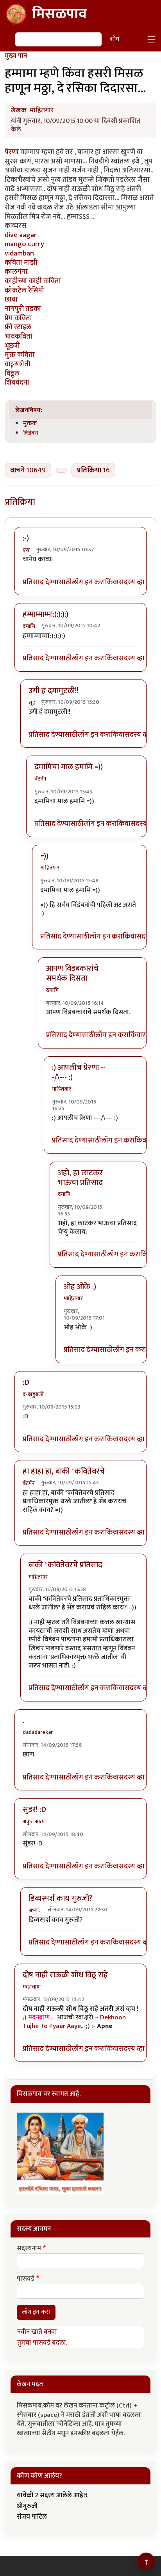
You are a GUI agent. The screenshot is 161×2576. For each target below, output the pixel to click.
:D (26, 1382)
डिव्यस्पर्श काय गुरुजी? (60, 1898)
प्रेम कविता (18, 318)
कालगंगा (16, 272)
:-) (26, 538)
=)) (44, 856)
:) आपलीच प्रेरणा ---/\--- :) (79, 1072)
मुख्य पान (16, 56)
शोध (114, 39)
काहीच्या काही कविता (33, 281)
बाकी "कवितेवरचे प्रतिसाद (65, 1565)
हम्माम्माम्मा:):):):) (46, 614)
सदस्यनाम (29, 2249)
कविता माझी (21, 263)
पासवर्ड (26, 2279)
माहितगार (42, 110)
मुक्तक (30, 423)
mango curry (24, 244)
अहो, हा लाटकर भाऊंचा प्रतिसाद (80, 1178)
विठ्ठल (12, 373)
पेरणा (12, 152)
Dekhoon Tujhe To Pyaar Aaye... (74, 2022)
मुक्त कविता (20, 355)
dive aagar (21, 235)
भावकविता (19, 336)
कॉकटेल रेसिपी (24, 290)
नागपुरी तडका (23, 309)
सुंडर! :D (34, 1810)
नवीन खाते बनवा (37, 2332)
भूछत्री (12, 346)
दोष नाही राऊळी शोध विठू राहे (65, 1975)
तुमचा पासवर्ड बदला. (42, 2343)
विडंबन (31, 433)
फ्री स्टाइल (18, 327)
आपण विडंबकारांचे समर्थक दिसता (72, 973)
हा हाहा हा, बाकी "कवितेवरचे (64, 1471)
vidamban (19, 253)
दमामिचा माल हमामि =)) (69, 767)
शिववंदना (17, 382)
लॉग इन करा (89, 582)
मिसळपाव (59, 14)
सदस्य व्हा (132, 582)
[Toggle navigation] (152, 39)
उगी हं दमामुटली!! (53, 691)
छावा (11, 299)
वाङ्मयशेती (18, 364)
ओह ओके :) (80, 1287)
